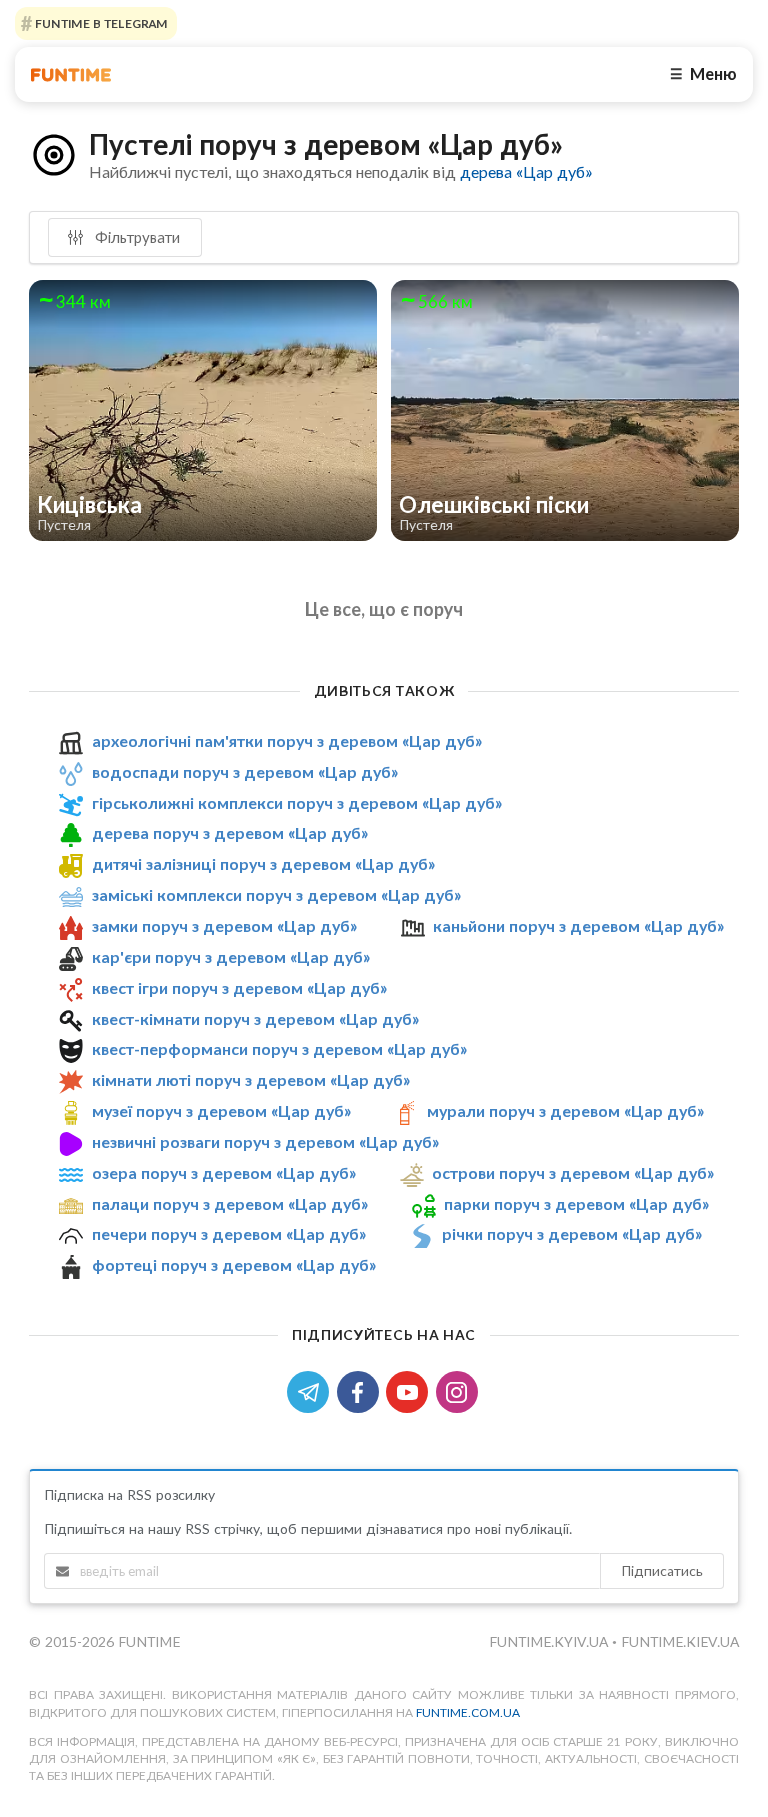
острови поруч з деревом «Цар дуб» (573, 1172)
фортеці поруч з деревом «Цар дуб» (234, 1264)
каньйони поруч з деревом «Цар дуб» (578, 925)
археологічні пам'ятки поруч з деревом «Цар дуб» (287, 740)
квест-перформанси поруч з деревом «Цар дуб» (279, 1048)
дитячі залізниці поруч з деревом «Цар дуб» (263, 863)
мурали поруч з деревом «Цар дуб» (565, 1110)
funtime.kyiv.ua (550, 1641)
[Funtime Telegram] (312, 1390)
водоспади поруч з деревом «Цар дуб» (245, 771)
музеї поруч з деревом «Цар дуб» (221, 1110)
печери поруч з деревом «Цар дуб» (229, 1233)
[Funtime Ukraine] (71, 74)
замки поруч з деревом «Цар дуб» (224, 925)
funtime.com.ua (468, 1712)
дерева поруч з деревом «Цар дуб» (230, 833)
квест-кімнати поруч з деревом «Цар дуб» (255, 1018)
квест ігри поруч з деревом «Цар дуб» (239, 987)
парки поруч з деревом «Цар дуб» (576, 1203)
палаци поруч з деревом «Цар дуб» (230, 1203)
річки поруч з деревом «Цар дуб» (572, 1233)
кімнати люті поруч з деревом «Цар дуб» (251, 1079)
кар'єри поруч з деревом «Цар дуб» (231, 956)
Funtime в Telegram (100, 23)
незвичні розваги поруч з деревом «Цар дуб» (265, 1141)
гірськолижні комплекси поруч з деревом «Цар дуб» (297, 802)
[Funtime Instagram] (459, 1390)
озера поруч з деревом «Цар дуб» (224, 1172)
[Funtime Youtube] (411, 1390)
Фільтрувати (135, 237)
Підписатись (662, 1570)
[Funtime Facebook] (362, 1390)
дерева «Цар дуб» (526, 171)
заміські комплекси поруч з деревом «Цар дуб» (276, 894)
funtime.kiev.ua (680, 1641)
